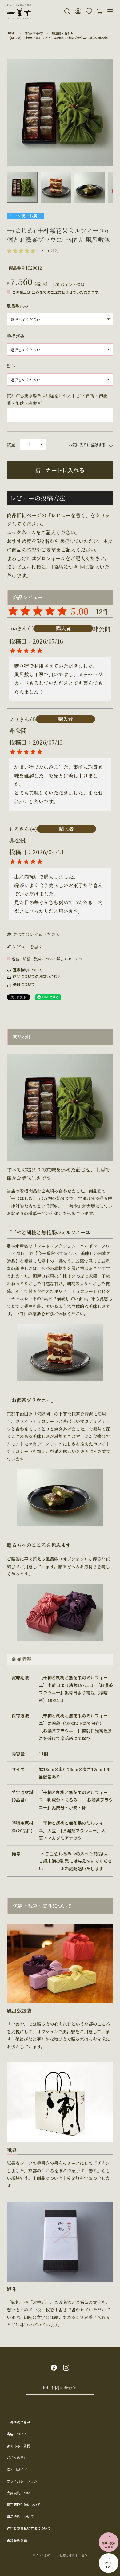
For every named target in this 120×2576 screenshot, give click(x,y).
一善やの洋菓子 (19, 2422)
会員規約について (20, 2493)
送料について (24, 984)
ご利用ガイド (17, 2469)
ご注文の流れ (17, 2458)
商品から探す (34, 33)
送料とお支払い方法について (29, 2528)
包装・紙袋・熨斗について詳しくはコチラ (47, 959)
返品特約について (28, 970)
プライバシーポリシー (24, 2481)
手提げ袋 (15, 336)
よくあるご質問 (19, 2446)
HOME (11, 33)
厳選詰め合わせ (63, 33)
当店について (17, 2434)
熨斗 (11, 366)
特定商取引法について (24, 2505)
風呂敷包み (18, 306)
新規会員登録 (17, 2540)
